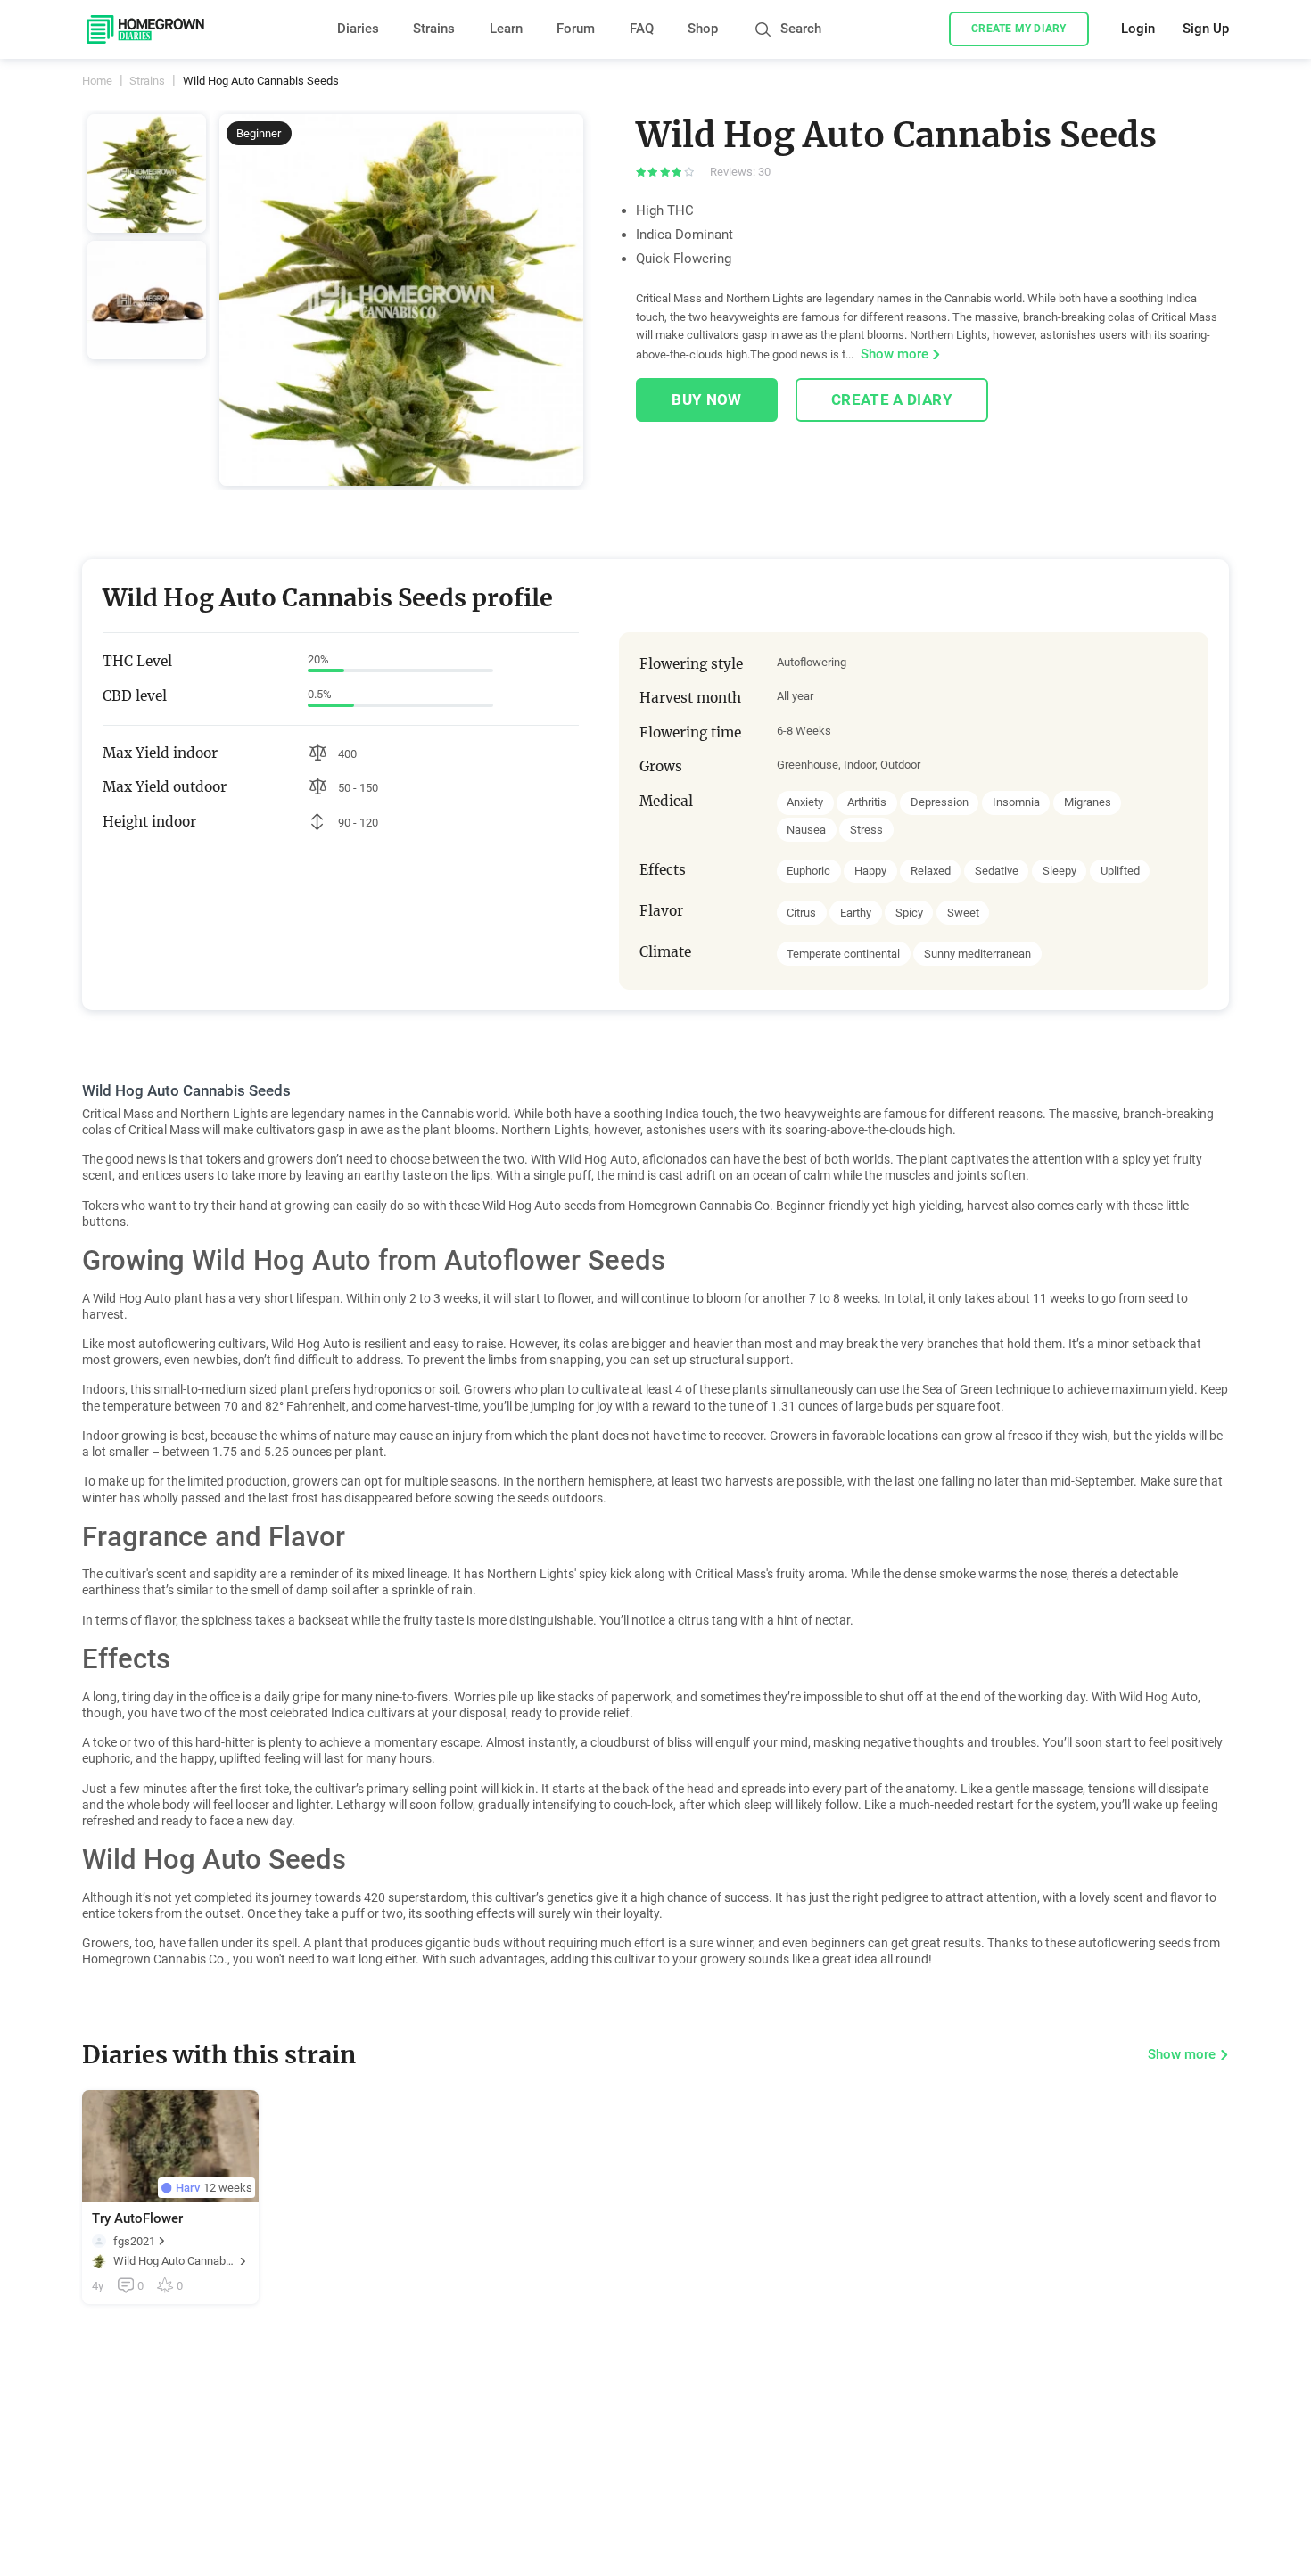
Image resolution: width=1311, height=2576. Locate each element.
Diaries (358, 29)
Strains (434, 29)
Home (97, 81)
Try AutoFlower (137, 2218)
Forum (576, 29)
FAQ (642, 29)
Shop (703, 29)
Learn (506, 29)
